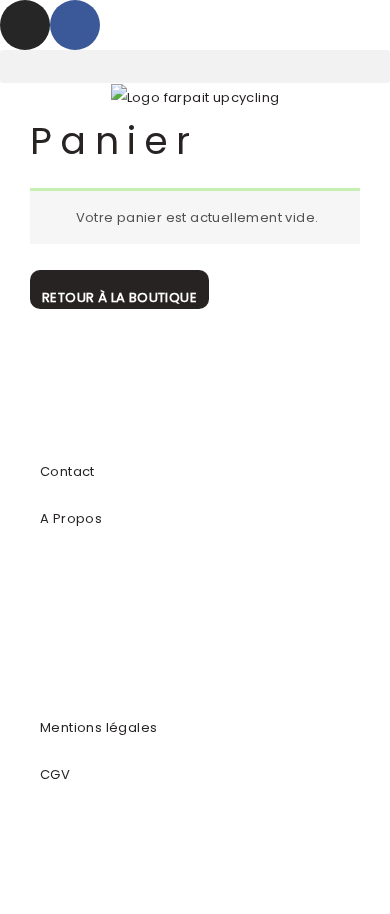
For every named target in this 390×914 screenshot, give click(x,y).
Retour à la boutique (119, 297)
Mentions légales (98, 727)
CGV (55, 774)
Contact (67, 471)
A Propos (71, 518)
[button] (195, 66)
